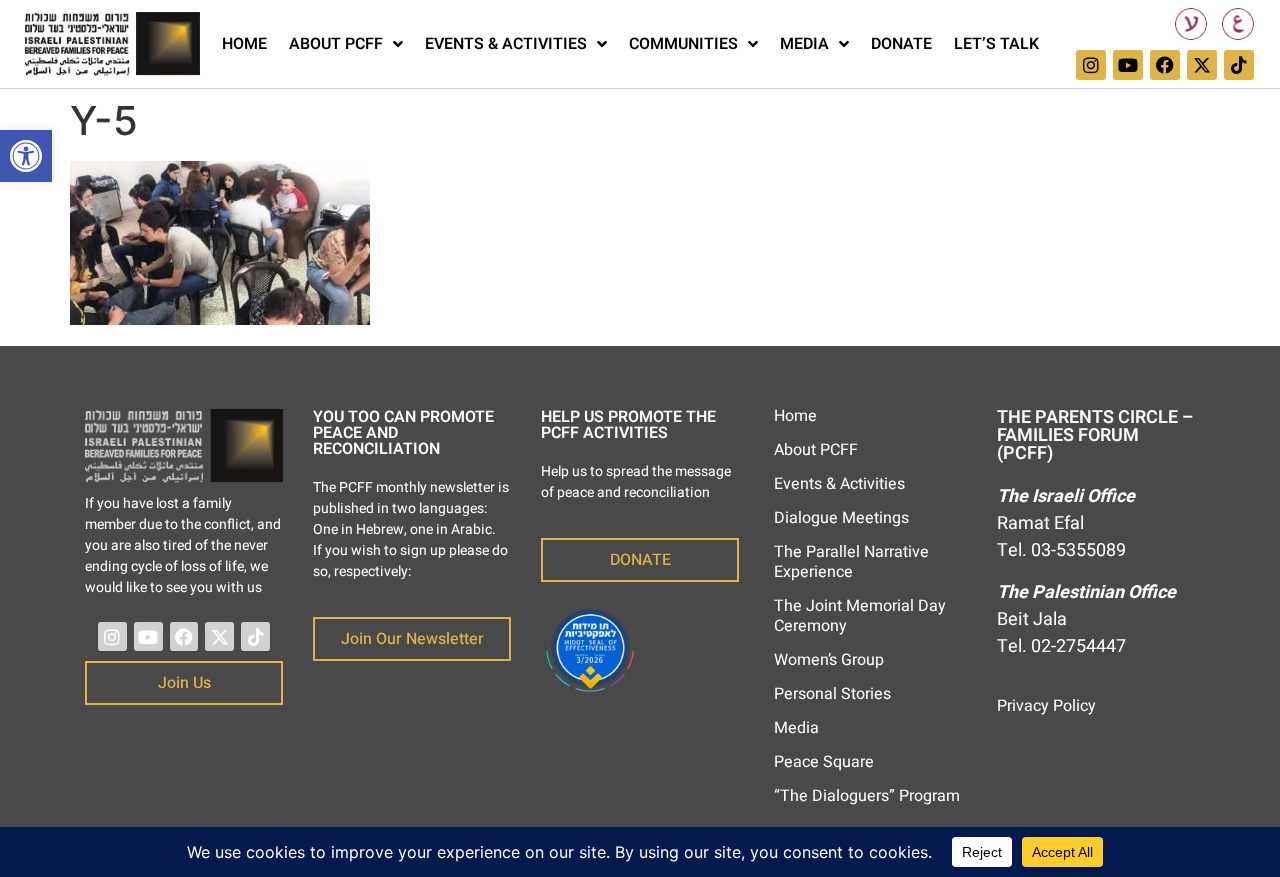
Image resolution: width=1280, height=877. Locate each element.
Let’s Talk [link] (996, 44)
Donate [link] (901, 44)
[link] (26, 156)
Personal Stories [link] (832, 694)
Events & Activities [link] (506, 44)
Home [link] (244, 44)
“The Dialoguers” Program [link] (867, 796)
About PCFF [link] (336, 44)
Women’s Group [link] (829, 660)
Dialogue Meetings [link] (841, 518)
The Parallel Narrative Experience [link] (851, 562)
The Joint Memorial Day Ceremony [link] (860, 616)
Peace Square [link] (824, 762)
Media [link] (804, 44)
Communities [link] (683, 44)
